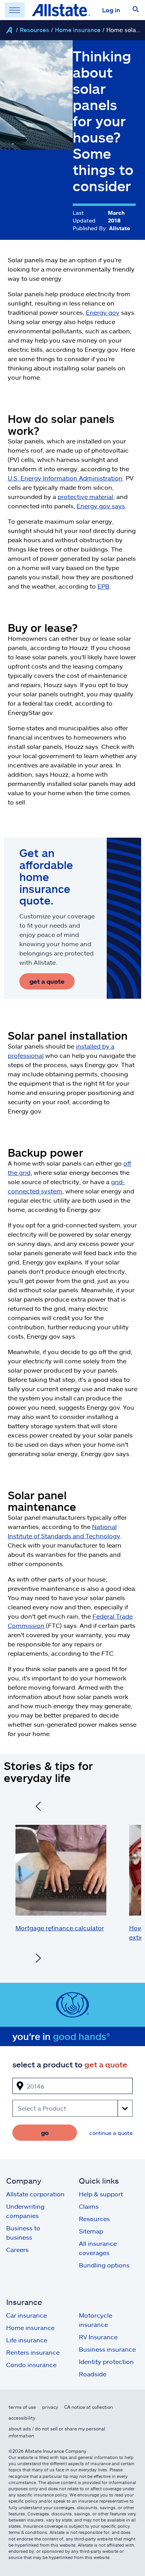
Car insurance (26, 2315)
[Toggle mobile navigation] (15, 10)
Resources (34, 30)
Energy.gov (103, 312)
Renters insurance (33, 2352)
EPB (103, 586)
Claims (89, 2206)
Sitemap (91, 2231)
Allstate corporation (35, 2194)
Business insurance (107, 2349)
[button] (136, 10)
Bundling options (104, 2265)
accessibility (22, 2418)
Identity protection (106, 2361)
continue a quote (111, 2133)
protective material (85, 496)
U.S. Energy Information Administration (65, 478)
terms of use (22, 2407)
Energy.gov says (101, 506)
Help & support (101, 2194)
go (45, 2132)
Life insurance (27, 2340)
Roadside (93, 2374)
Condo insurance (31, 2365)
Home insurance (78, 30)
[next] (38, 1959)
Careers (17, 2249)
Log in (111, 10)
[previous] (38, 1807)
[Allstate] (9, 30)
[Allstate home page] (61, 10)
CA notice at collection (89, 2407)
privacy (50, 2407)
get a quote (47, 981)
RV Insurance (98, 2337)
